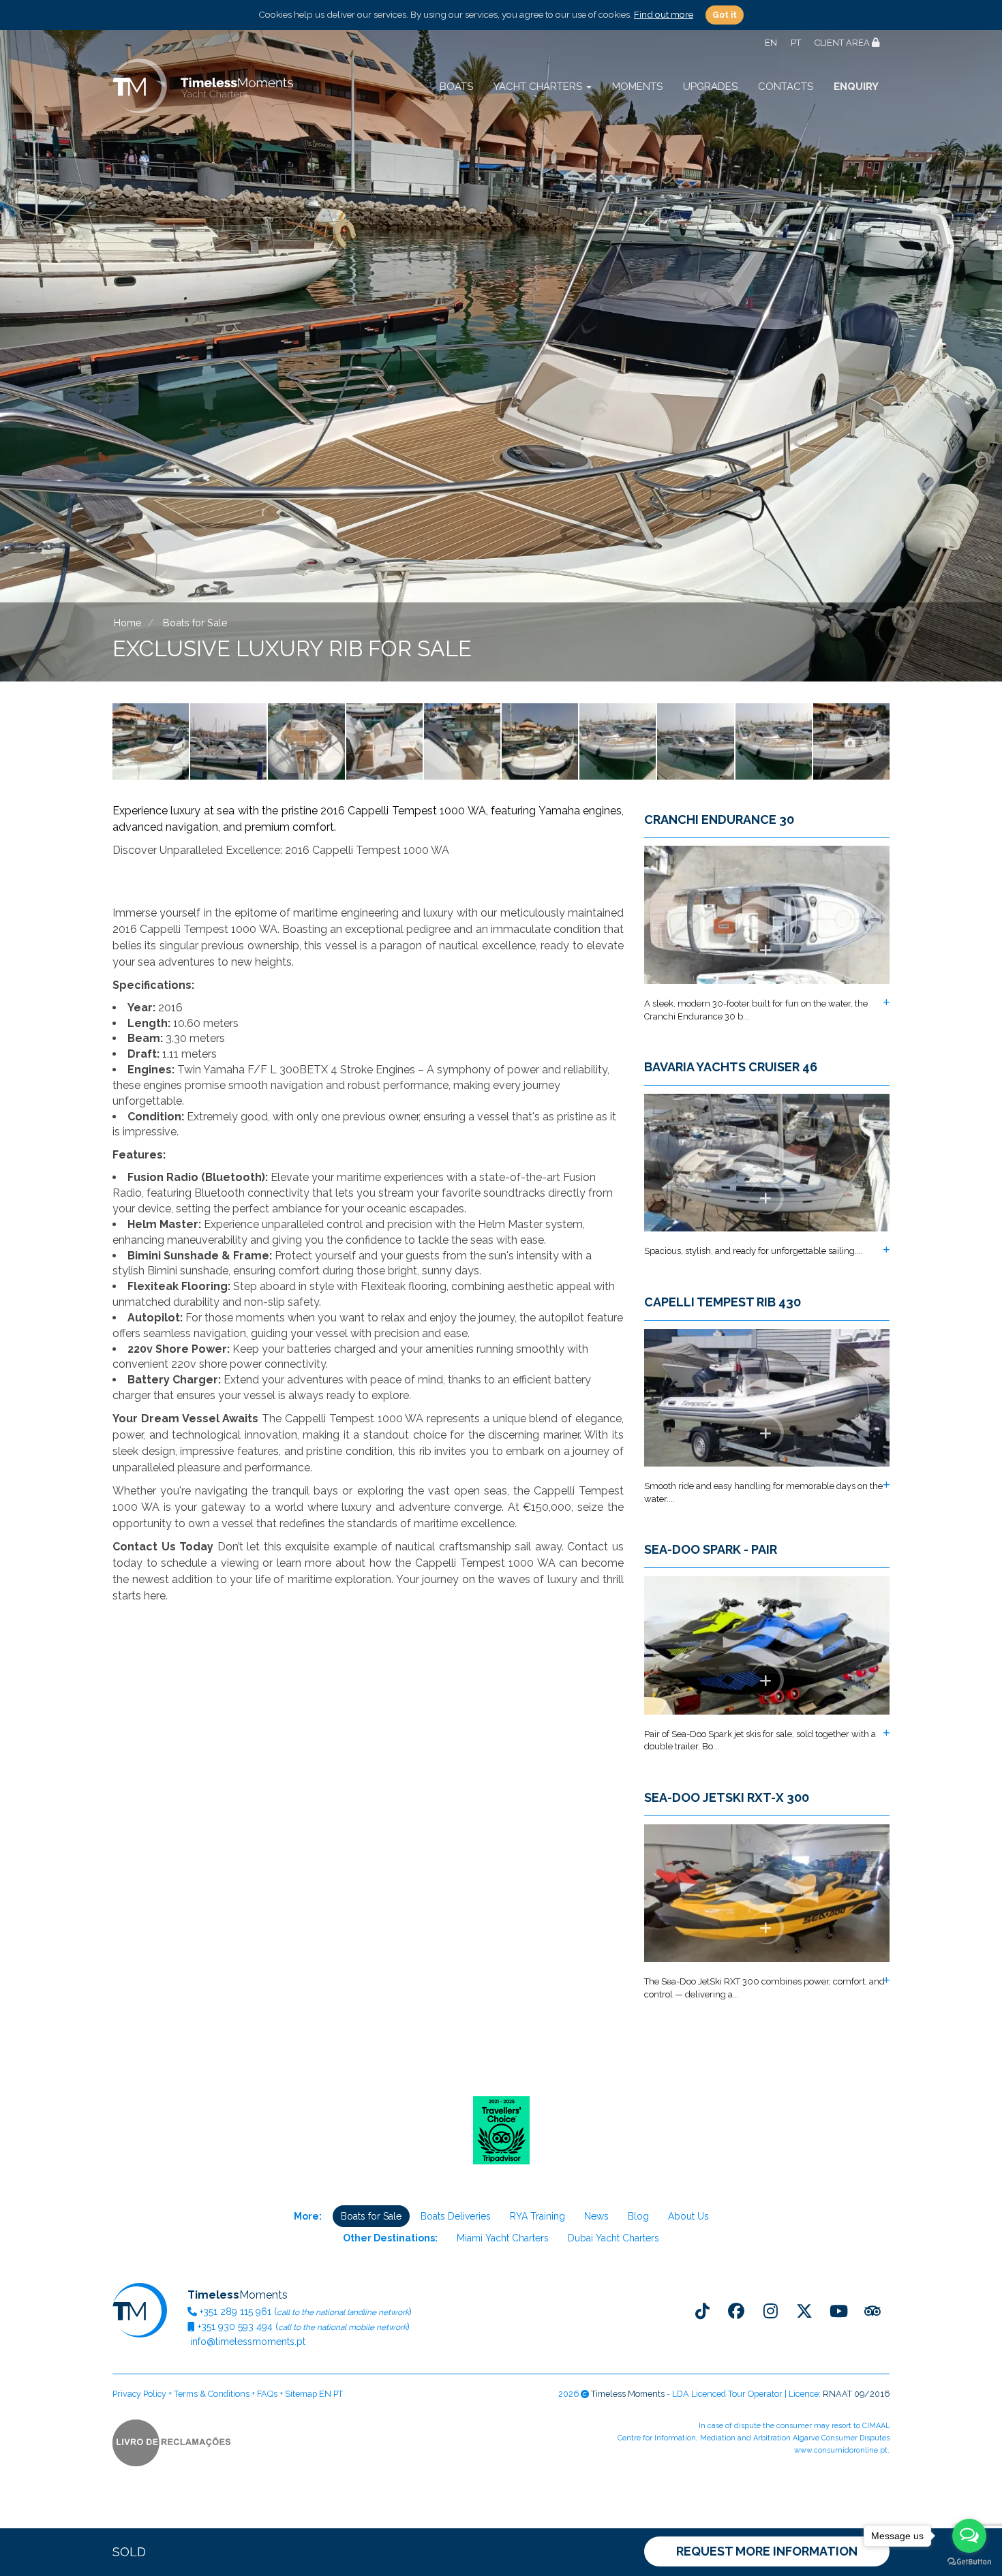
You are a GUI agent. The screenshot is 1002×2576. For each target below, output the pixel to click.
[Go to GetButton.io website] (969, 2562)
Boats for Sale (371, 2216)
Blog (638, 2216)
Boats (456, 87)
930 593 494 (235, 2327)
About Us (688, 2216)
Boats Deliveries (456, 2216)
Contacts (786, 87)
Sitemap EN (308, 2394)
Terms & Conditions (212, 2394)
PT (796, 43)
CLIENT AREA (843, 43)
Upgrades (710, 87)
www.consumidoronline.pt (841, 2450)
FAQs (267, 2394)
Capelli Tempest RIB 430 (723, 1302)
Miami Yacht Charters (503, 2238)
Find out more (664, 14)
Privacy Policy (139, 2394)
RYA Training (537, 2216)
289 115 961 (236, 2312)
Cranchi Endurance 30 (719, 820)
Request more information (767, 2551)
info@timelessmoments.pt (246, 2342)
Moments (637, 87)
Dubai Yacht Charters (613, 2238)
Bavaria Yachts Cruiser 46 (731, 1067)
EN (771, 43)
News (596, 2216)
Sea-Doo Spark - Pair (711, 1550)
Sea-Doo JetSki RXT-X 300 (727, 1798)
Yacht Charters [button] (539, 87)
